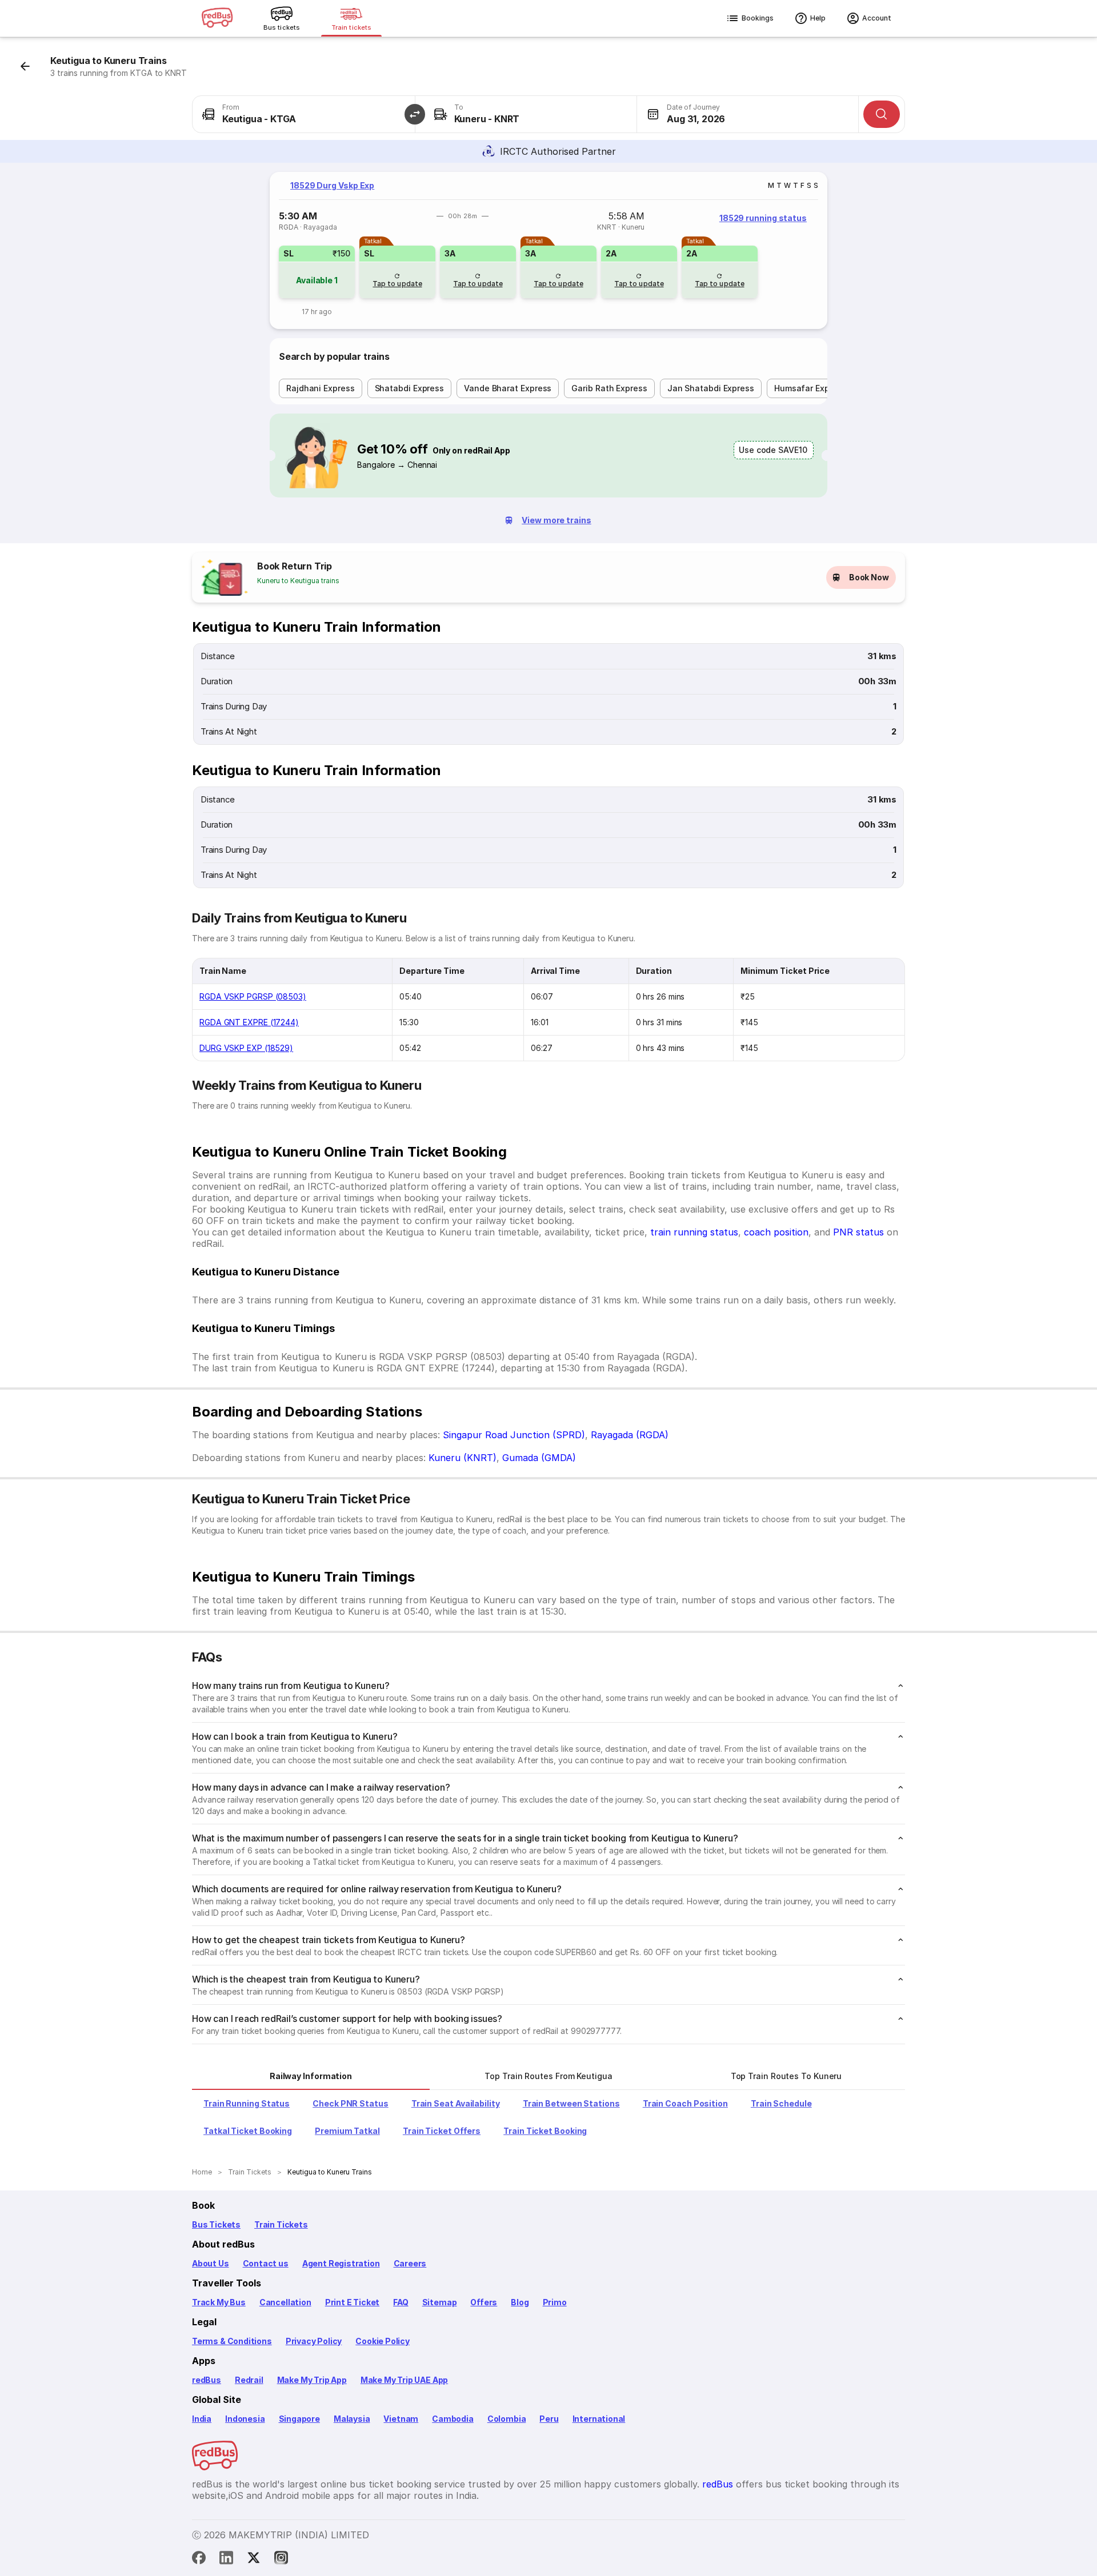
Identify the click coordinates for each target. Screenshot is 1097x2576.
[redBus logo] (217, 19)
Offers (484, 2302)
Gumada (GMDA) (539, 1458)
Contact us (266, 2263)
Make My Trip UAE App (404, 2380)
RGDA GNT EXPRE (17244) (249, 1022)
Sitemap (440, 2302)
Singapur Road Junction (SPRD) (514, 1435)
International (599, 2419)
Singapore (299, 2419)
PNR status (858, 1232)
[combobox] (304, 114)
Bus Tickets (216, 2224)
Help (818, 18)
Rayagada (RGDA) (630, 1435)
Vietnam (401, 2419)
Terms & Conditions (232, 2341)
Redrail (249, 2380)
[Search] (882, 114)
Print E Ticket (352, 2302)
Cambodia (453, 2419)
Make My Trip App (312, 2380)
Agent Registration (341, 2263)
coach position (776, 1232)
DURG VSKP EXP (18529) (246, 1048)
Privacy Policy (314, 2341)
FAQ (401, 2302)
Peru (549, 2419)
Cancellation (285, 2302)
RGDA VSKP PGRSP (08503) (253, 996)
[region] (548, 250)
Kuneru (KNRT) (463, 1458)
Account (877, 18)
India (202, 2419)
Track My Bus (219, 2302)
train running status (694, 1232)
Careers (410, 2263)
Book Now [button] (869, 577)
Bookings (758, 18)
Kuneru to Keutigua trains (298, 581)
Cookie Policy (383, 2341)
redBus (207, 2380)
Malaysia (352, 2419)
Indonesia (245, 2419)
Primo (555, 2302)
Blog (520, 2302)
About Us (211, 2263)
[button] (415, 114)
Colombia (507, 2419)
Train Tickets (281, 2224)
